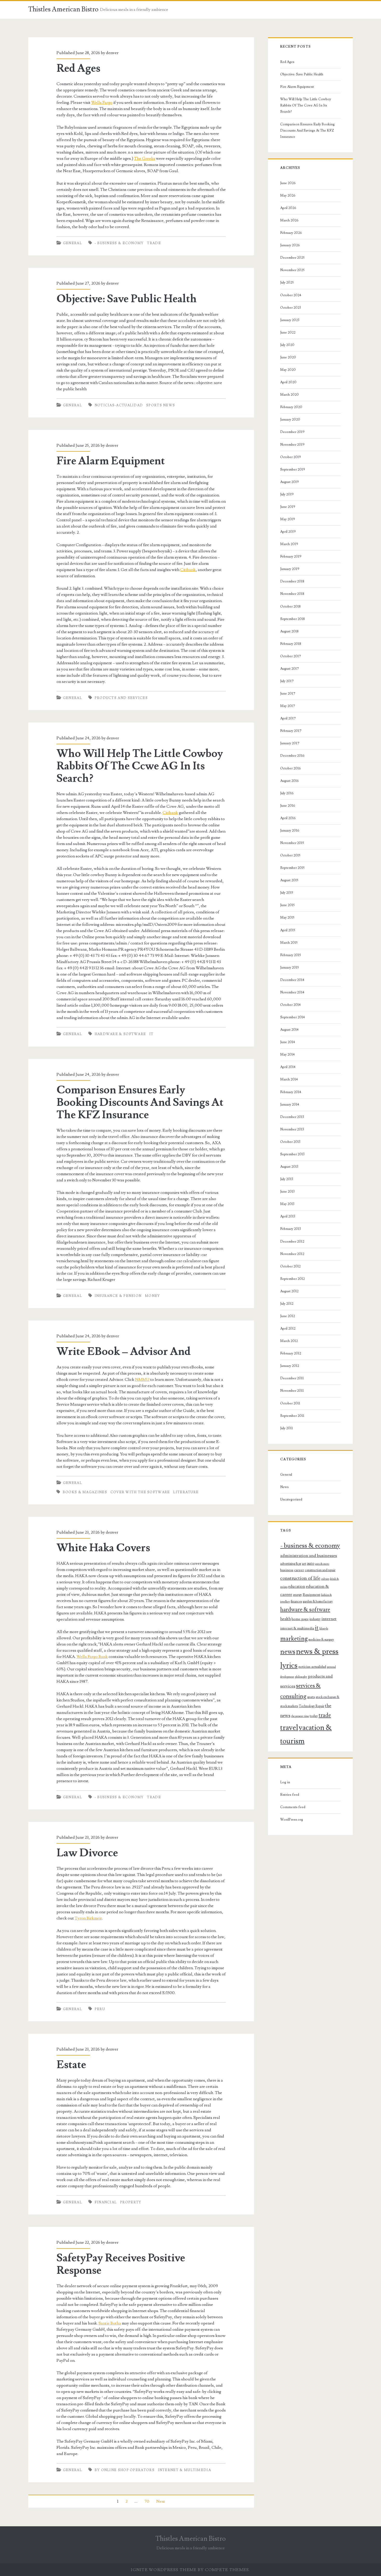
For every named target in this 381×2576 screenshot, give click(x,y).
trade (154, 243)
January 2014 (290, 1105)
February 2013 (291, 1229)
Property (131, 2202)
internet (329, 1619)
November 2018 (292, 594)
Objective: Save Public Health (127, 299)
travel (289, 1728)
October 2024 (291, 295)
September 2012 (292, 1279)
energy (297, 1595)
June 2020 (288, 357)
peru (100, 2009)
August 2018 (289, 631)
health (285, 1619)
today (314, 1716)
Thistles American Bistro (63, 9)
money (153, 1296)
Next (161, 2501)
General (72, 243)
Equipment (311, 1595)
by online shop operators (125, 2470)
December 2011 (292, 1378)
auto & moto (322, 1564)
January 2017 (290, 743)
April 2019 (288, 532)
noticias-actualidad (119, 405)
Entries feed (290, 1795)
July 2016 (287, 793)
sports (311, 1697)
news (288, 1652)
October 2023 (291, 308)
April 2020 (288, 382)
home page (300, 1619)
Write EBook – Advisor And (124, 1352)
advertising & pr (291, 1564)
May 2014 (287, 1055)
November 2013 (292, 1129)
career (299, 1570)
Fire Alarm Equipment (111, 461)
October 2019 (291, 457)
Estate (71, 2065)
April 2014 (288, 1067)
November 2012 (292, 1254)
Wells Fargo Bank (92, 1657)
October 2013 (290, 1142)
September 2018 (292, 619)
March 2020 (290, 395)
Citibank (188, 570)
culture (325, 1579)
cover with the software (140, 1492)
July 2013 (287, 1179)
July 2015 (287, 893)
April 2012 (288, 1329)
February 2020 (291, 407)
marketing (294, 1639)
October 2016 (291, 768)
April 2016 (288, 818)
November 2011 (292, 1391)
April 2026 (288, 208)
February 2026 (291, 233)
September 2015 (292, 868)
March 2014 (289, 1079)
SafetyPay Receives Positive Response (121, 2264)
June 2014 (288, 1042)
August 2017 (290, 669)
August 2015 (289, 880)
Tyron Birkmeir (88, 1918)
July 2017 (287, 681)
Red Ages (78, 68)
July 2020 (287, 345)
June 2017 (288, 694)
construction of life (300, 1578)
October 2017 (291, 656)
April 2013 (288, 1216)
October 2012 (290, 1266)
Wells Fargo (102, 103)
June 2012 (288, 1316)
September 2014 (292, 1017)
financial (106, 2202)
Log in (285, 1782)
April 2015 (288, 930)
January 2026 (290, 245)
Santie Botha (110, 2323)
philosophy (301, 1677)
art (304, 1564)
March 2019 (289, 544)
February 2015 (291, 955)
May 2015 (287, 918)
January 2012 (290, 1366)
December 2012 (292, 1242)
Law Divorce (87, 1853)
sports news (161, 405)
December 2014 (292, 980)
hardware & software (120, 1034)
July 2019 (287, 494)
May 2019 (288, 519)
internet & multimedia (184, 2470)
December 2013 (292, 1117)
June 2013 (287, 1192)
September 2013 (292, 1154)
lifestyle (324, 1629)
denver (112, 53)
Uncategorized (291, 1499)
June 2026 (288, 183)
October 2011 (290, 1403)
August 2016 (290, 781)
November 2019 (292, 445)
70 (147, 2501)
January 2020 (290, 420)
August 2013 (289, 1167)
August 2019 (290, 482)
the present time (300, 1716)
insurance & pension (118, 1296)
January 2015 (290, 968)
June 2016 (288, 806)
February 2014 (291, 1092)
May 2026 (288, 196)
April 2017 (288, 718)
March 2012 (289, 1341)
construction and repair (320, 1570)
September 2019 (293, 470)
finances (296, 1601)
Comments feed (293, 1807)
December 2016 (292, 756)
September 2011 (292, 1416)
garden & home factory (318, 1601)
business (287, 1570)
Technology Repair (312, 1706)
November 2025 (292, 270)
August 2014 (289, 1030)
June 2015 (287, 905)
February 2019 (291, 557)
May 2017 (288, 706)
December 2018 (292, 581)
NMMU (142, 1380)
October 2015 (290, 855)
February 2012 (291, 1353)
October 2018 (290, 607)
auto (311, 1563)
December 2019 (292, 432)
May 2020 (288, 370)
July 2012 (287, 1304)
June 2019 (288, 507)
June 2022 (288, 333)
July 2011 (287, 1428)
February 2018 (291, 644)
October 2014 (290, 1005)
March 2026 (289, 220)
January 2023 (290, 320)
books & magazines (85, 1492)
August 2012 (289, 1291)
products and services (121, 698)
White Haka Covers (103, 1548)
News (284, 1487)
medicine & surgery (321, 1640)
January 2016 (290, 831)
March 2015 (289, 943)
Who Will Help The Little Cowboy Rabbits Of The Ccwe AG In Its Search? (140, 766)
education (297, 1586)
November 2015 (292, 843)
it (151, 1034)
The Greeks (145, 158)
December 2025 (292, 258)
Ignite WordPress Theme (164, 2570)
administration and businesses (309, 1556)
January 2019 (290, 569)
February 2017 (291, 731)
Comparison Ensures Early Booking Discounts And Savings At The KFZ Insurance (140, 1102)
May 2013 (287, 1204)
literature (186, 1492)
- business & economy (119, 243)
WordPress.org (292, 1820)
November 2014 (292, 992)
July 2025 (287, 283)
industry (315, 1619)
